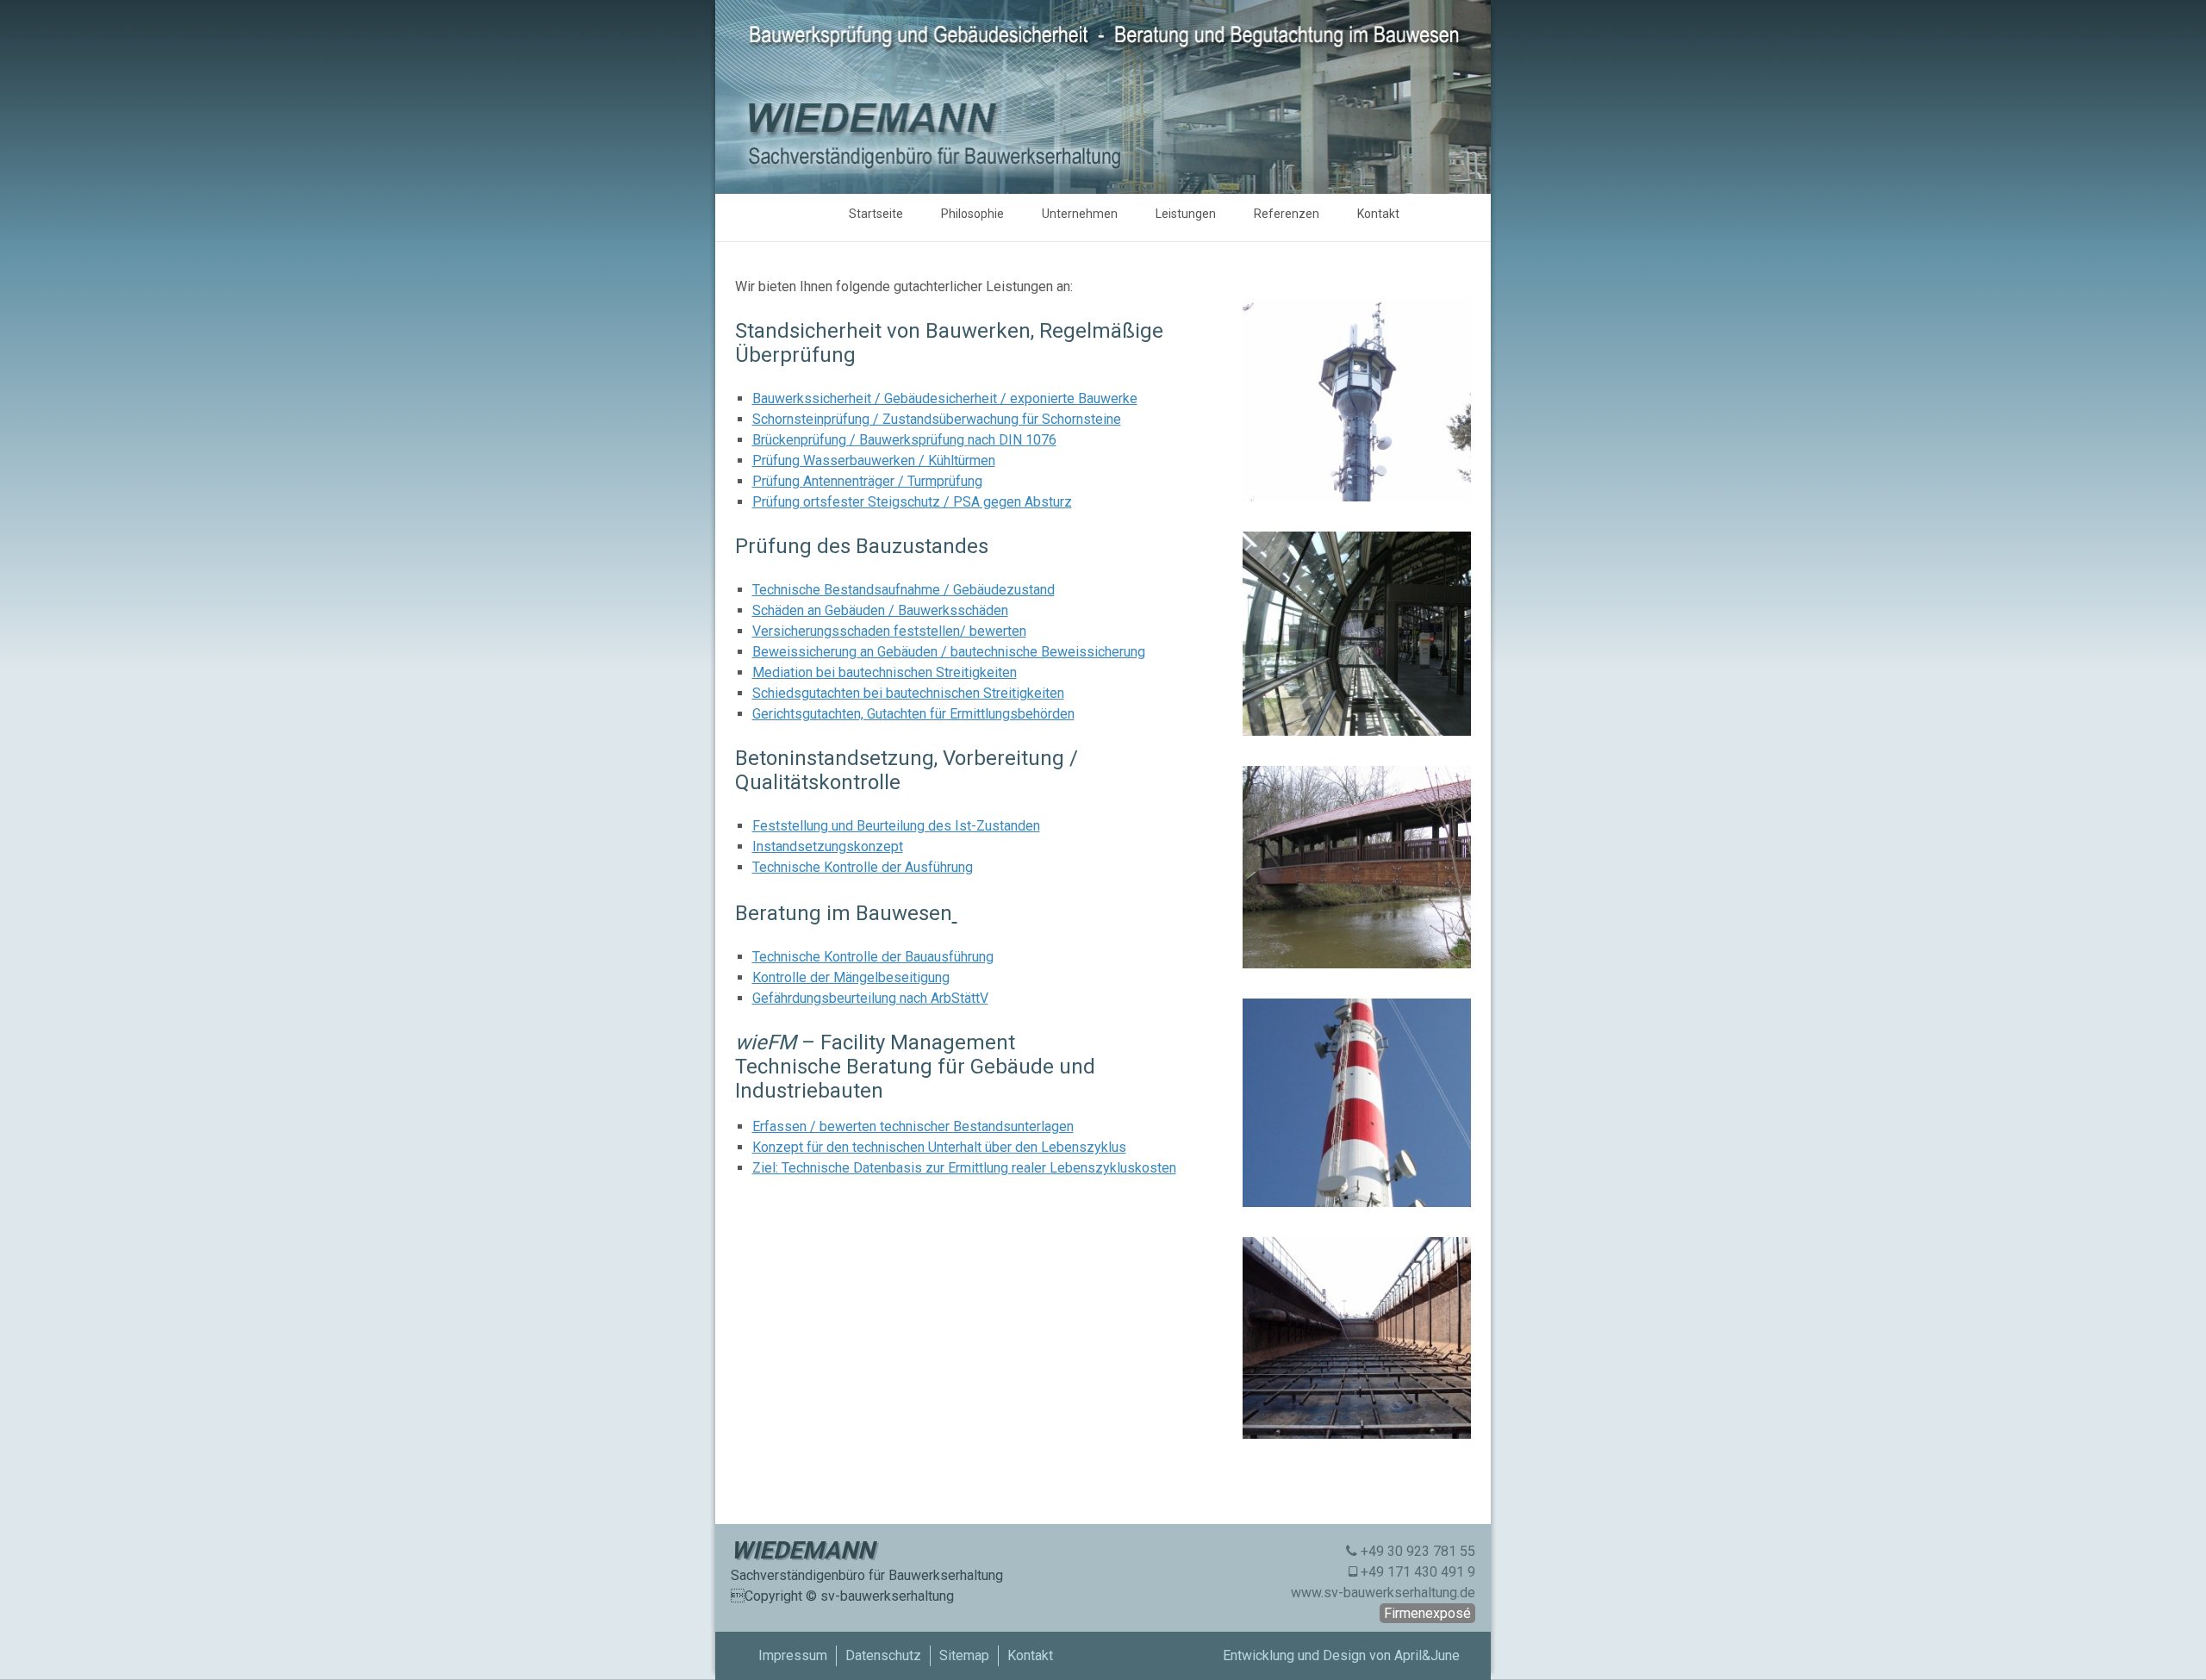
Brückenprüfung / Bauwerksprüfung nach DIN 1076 (904, 440)
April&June (1427, 1655)
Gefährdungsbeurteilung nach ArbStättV (870, 998)
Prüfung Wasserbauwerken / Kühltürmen (874, 460)
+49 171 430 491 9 (1418, 1572)
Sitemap (964, 1655)
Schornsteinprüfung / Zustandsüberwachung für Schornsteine (937, 419)
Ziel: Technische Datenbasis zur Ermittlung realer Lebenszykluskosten (964, 1168)
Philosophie (972, 214)
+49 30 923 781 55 (1418, 1551)
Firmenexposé (1427, 1613)
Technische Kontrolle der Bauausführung (873, 957)
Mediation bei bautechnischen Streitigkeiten (885, 672)
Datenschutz (883, 1655)
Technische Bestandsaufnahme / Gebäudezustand (904, 590)
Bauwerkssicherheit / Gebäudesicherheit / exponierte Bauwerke (945, 398)
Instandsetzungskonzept (828, 846)
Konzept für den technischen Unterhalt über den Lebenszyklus (939, 1147)
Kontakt (1378, 214)
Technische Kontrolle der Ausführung (863, 867)
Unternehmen (1080, 214)
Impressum (793, 1655)
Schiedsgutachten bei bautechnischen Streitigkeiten (908, 693)
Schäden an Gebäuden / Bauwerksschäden (880, 610)
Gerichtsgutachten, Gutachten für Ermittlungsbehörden (913, 714)
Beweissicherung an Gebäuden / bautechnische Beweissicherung (949, 652)
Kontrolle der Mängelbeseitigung (851, 977)
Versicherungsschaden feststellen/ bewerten (889, 631)
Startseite (876, 214)
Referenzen (1287, 214)
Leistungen (1186, 214)
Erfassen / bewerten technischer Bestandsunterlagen (913, 1126)
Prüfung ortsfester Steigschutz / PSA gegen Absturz (912, 502)
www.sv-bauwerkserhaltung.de (1383, 1593)
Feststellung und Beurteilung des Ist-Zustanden (896, 826)
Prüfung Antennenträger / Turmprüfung (867, 481)
